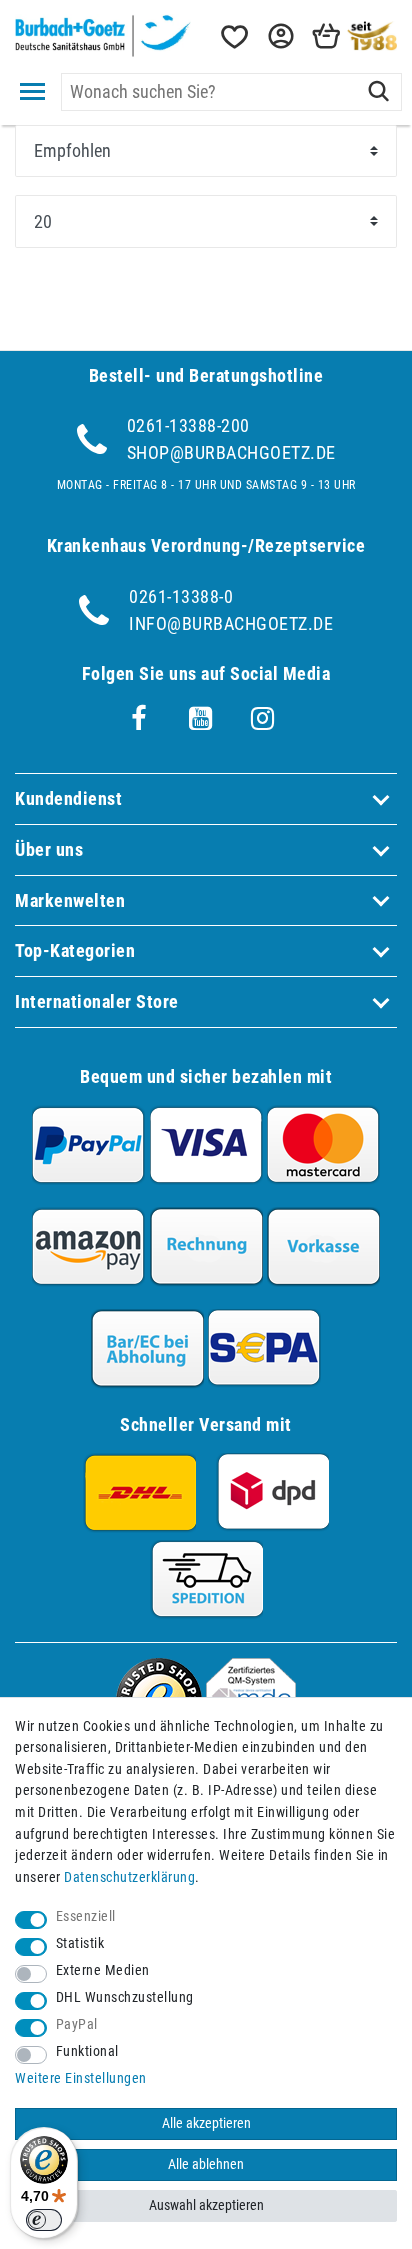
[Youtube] (201, 719)
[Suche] (378, 92)
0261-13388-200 (188, 425)
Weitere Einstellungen (81, 2078)
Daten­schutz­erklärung (129, 1877)
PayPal (77, 2024)
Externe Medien (103, 1970)
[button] (279, 36)
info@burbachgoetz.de (231, 623)
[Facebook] (139, 719)
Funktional (87, 2051)
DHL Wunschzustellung (125, 1997)
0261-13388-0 (181, 596)
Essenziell (86, 1916)
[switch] (44, 2220)
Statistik (80, 1943)
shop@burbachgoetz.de (231, 452)
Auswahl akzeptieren (206, 2205)
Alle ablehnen (206, 2164)
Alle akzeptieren (206, 2123)
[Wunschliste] (233, 36)
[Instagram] (263, 719)
